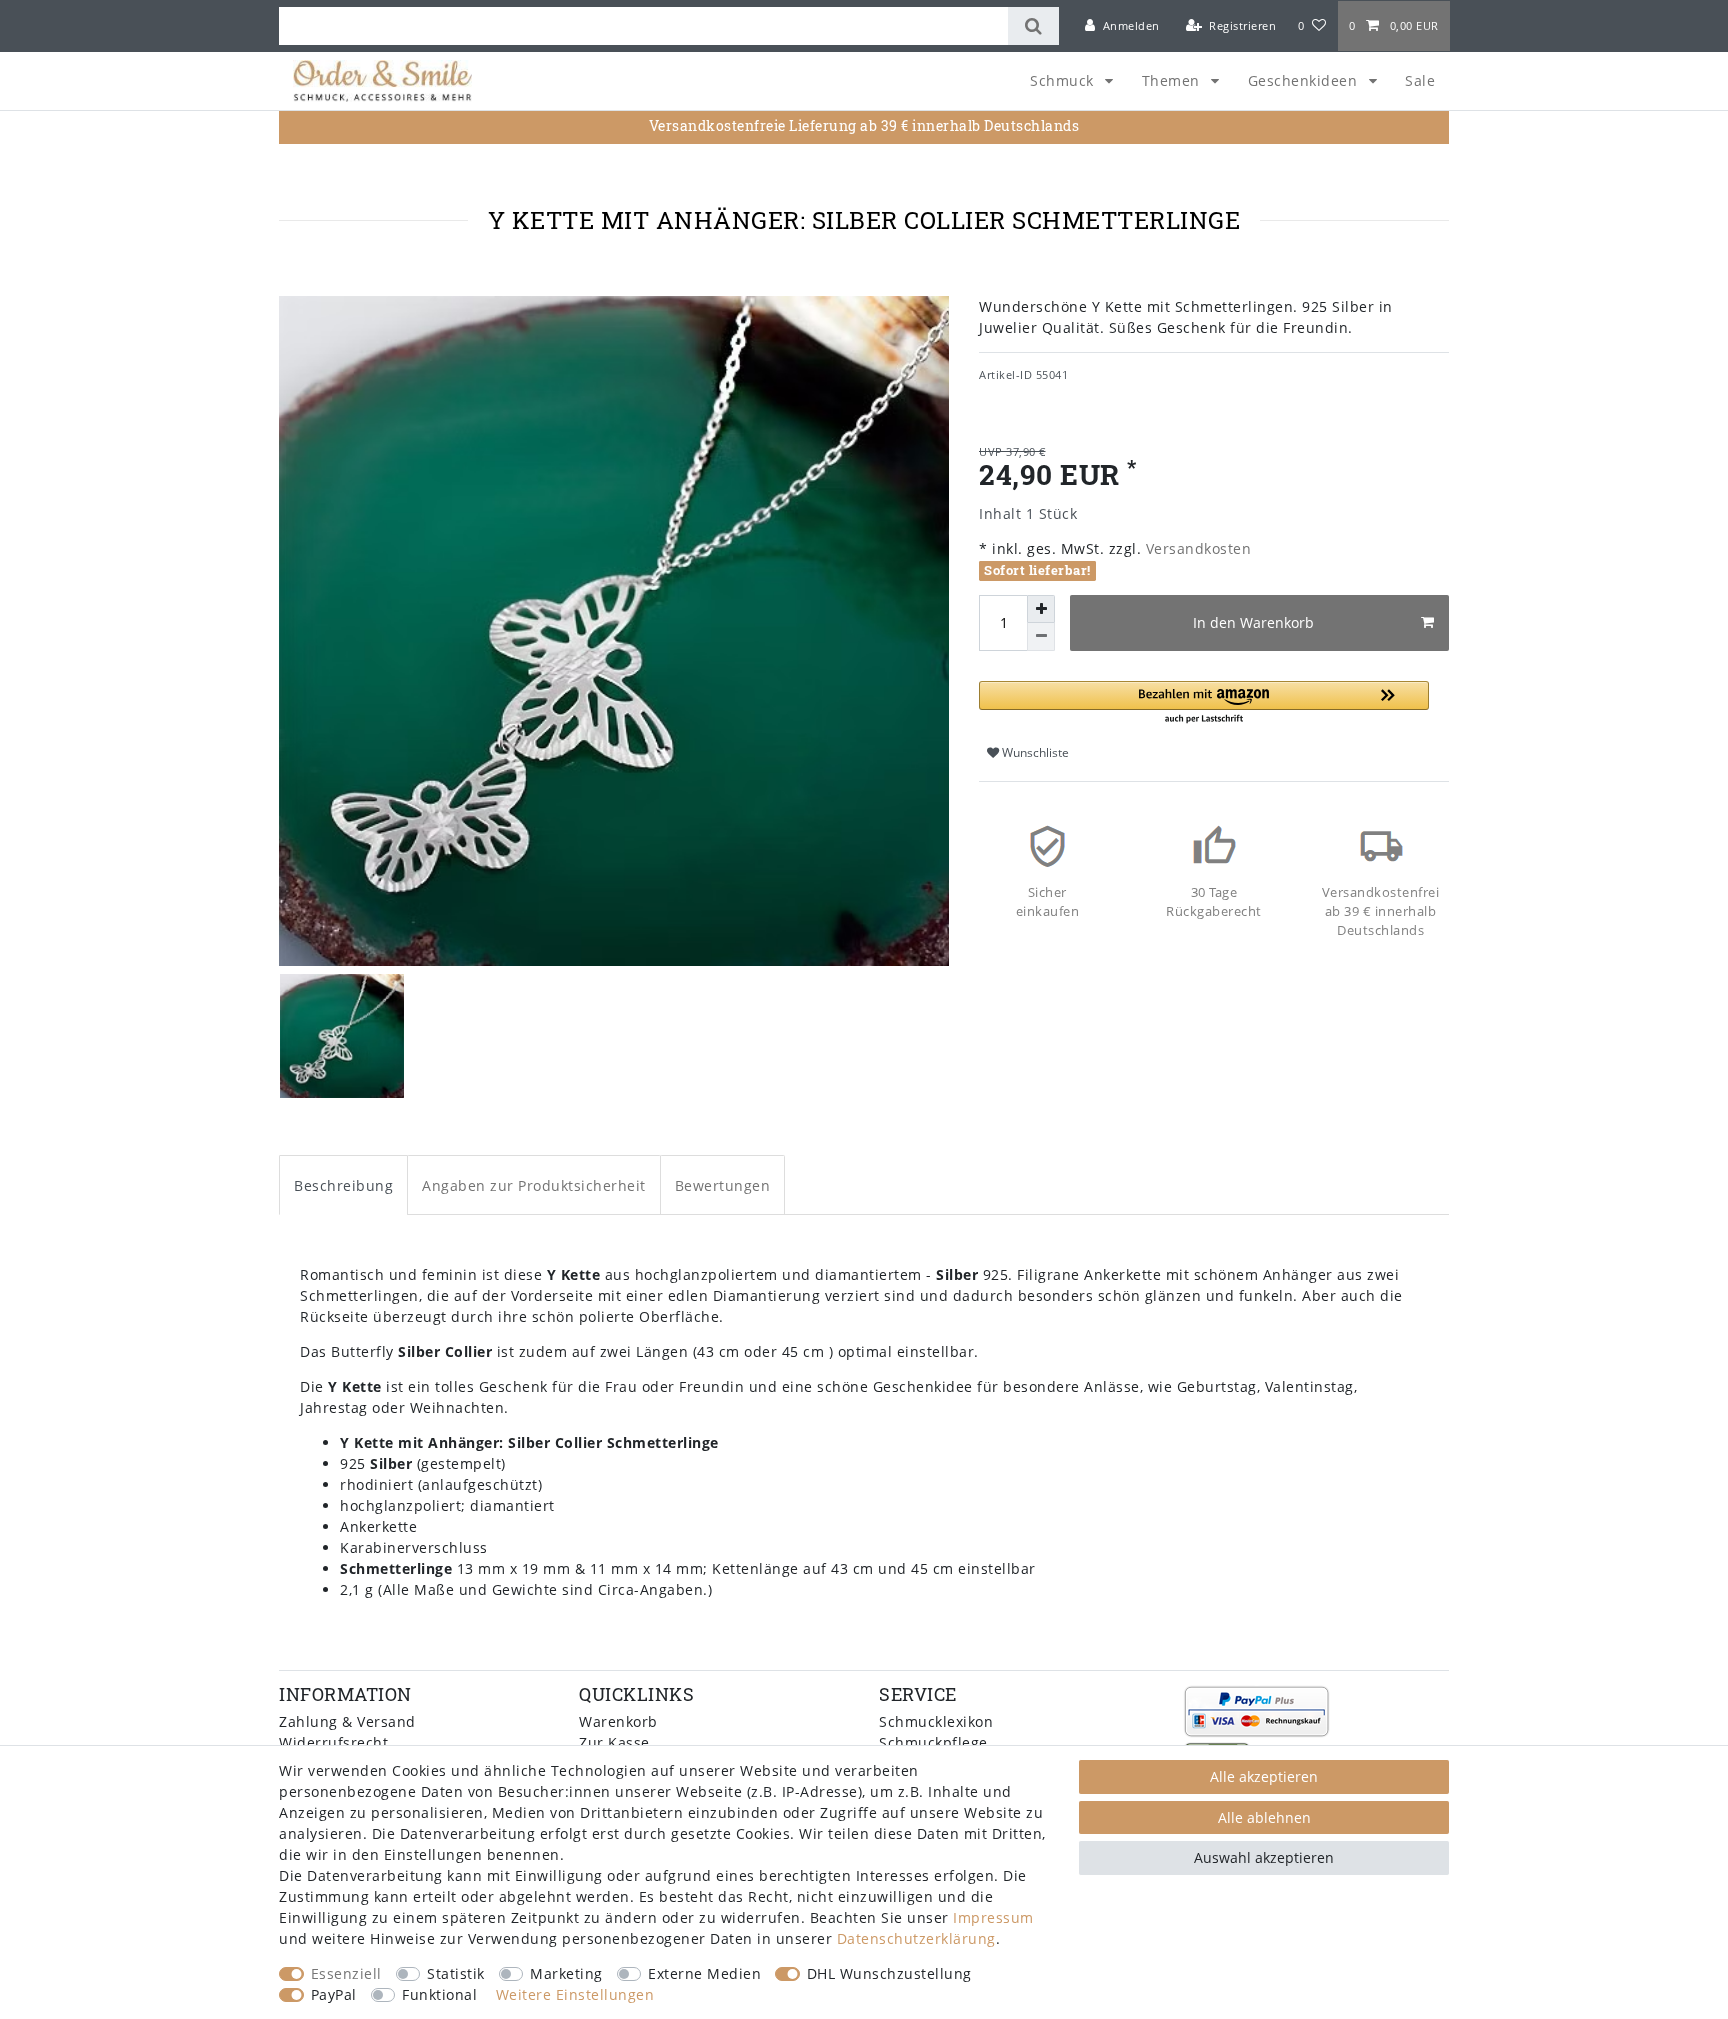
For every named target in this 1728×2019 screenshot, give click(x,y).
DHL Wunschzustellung (889, 1973)
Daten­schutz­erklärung (916, 1938)
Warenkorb (618, 1721)
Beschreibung (343, 1185)
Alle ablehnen (1264, 1817)
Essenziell (346, 1973)
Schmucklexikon (936, 1721)
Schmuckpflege (933, 1742)
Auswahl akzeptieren (1264, 1857)
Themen (1173, 80)
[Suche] (1033, 26)
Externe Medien (704, 1973)
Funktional (439, 1994)
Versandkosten (1196, 548)
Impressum (993, 1917)
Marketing (566, 1973)
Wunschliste (1034, 752)
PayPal (334, 1994)
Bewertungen (723, 1185)
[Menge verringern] (1041, 637)
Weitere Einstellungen (575, 1994)
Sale (1420, 80)
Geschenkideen (1305, 80)
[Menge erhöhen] (1041, 609)
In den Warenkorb (1253, 622)
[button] (1204, 703)
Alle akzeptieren (1264, 1776)
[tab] (343, 1184)
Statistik (456, 1973)
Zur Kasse (614, 1742)
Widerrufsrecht (333, 1742)
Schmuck (1064, 80)
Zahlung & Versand (347, 1721)
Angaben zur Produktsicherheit (534, 1185)
